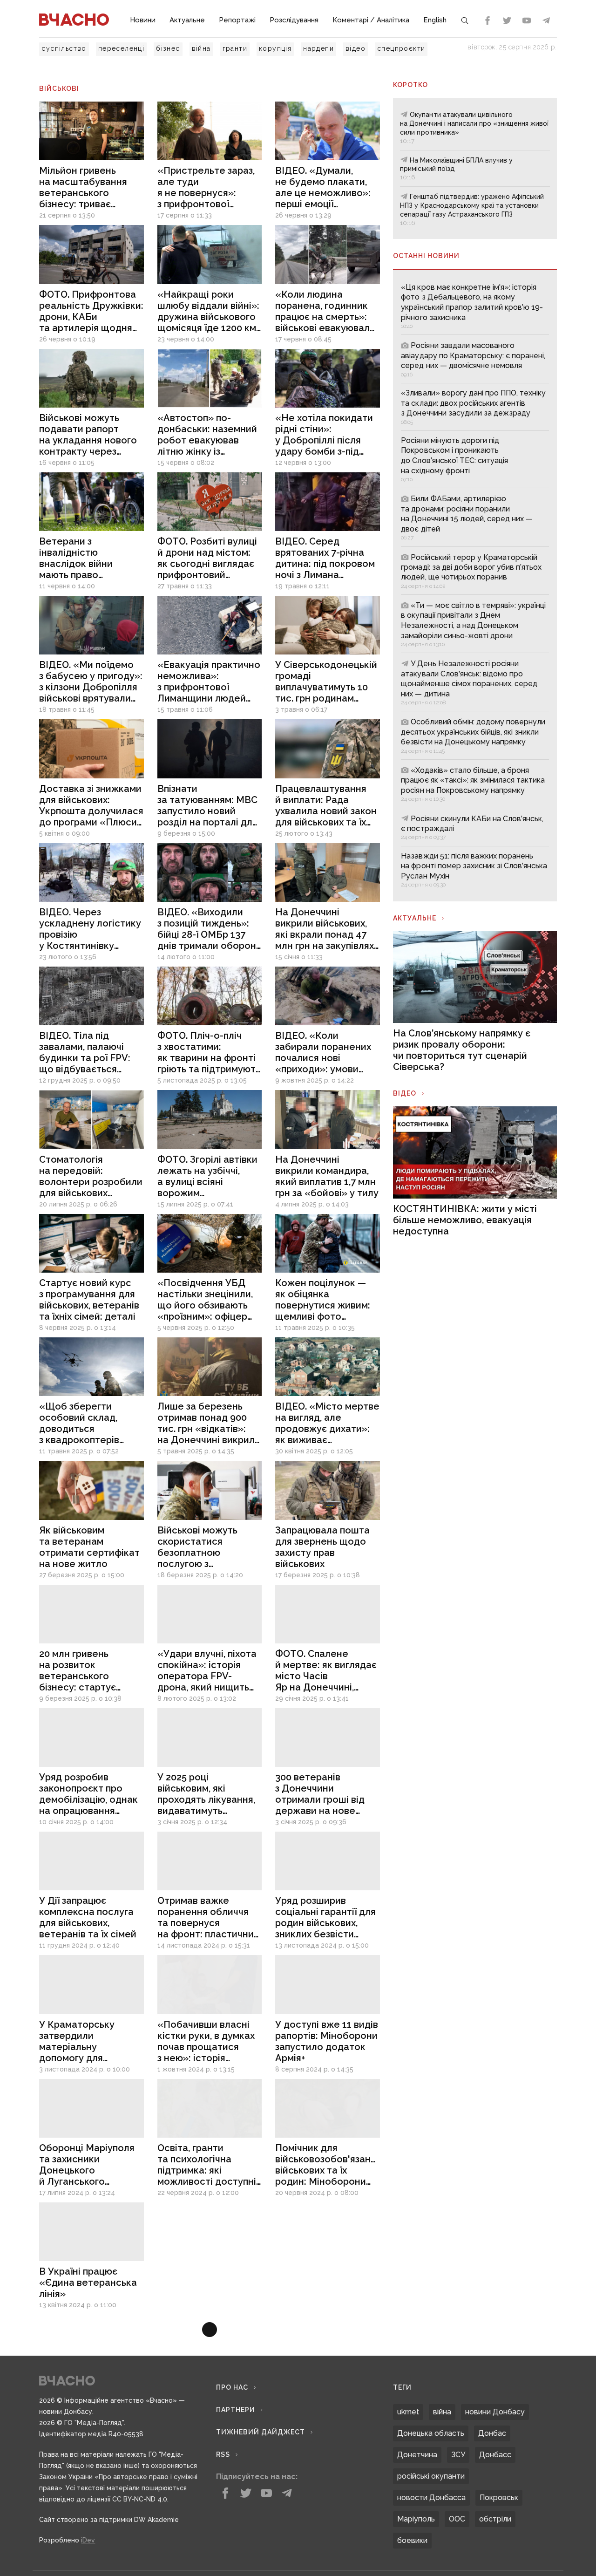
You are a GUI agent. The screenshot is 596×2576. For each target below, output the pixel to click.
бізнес (168, 48)
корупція (275, 48)
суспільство (64, 48)
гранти (235, 48)
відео (356, 48)
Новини (143, 20)
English (435, 20)
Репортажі (237, 20)
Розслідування (294, 20)
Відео (405, 1093)
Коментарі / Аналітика (371, 20)
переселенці (121, 48)
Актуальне (187, 20)
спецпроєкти (401, 48)
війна (201, 48)
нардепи (318, 48)
